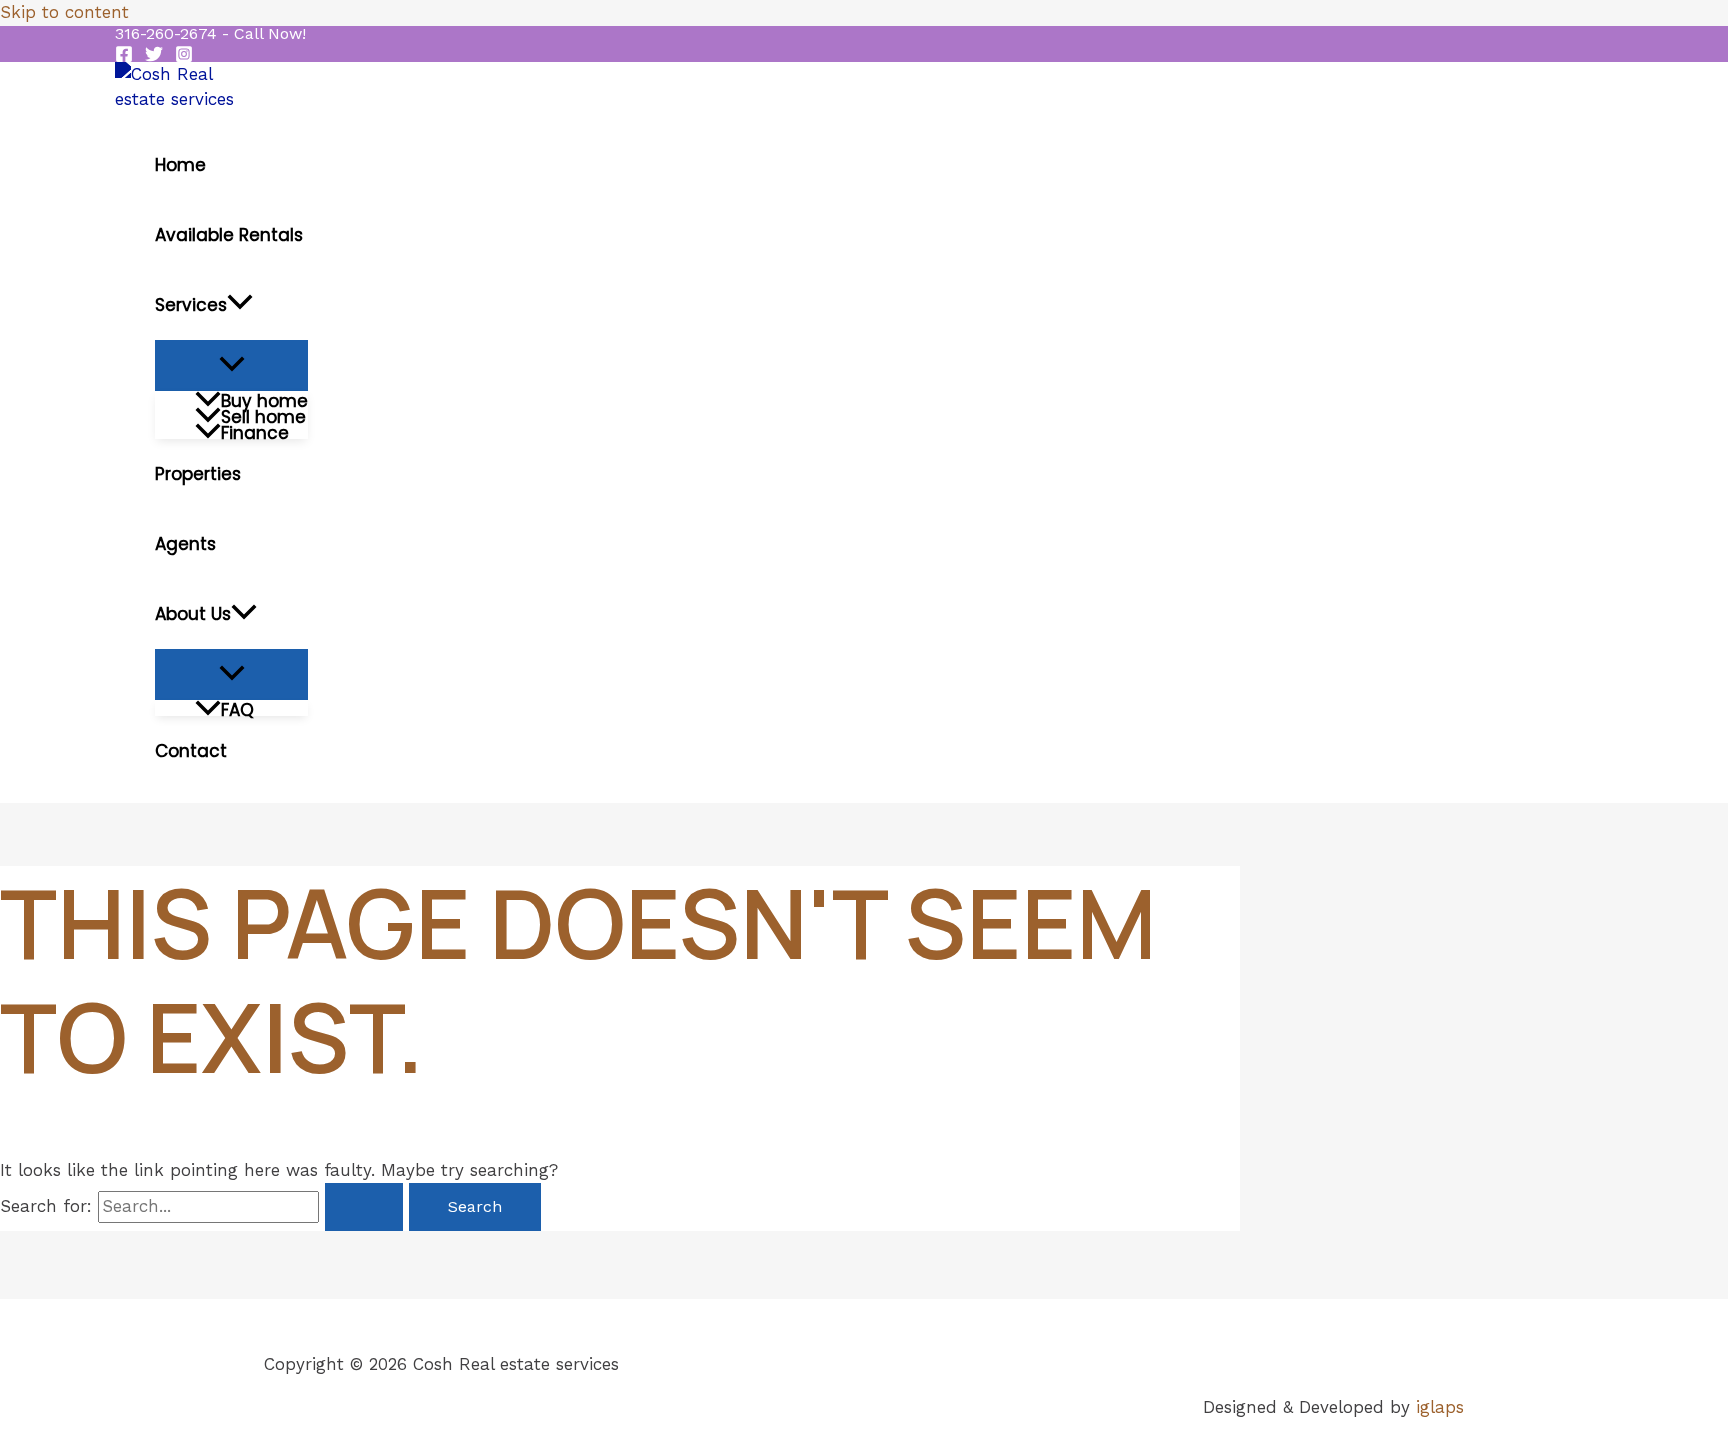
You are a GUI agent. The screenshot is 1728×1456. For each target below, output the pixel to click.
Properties (198, 474)
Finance (255, 431)
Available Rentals (229, 235)
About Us (193, 614)
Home (180, 165)
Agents (185, 544)
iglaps (1440, 1407)
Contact (191, 751)
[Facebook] (124, 57)
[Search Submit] (364, 1207)
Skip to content (64, 12)
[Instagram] (184, 57)
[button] (210, 34)
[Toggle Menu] (231, 365)
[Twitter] (154, 57)
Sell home (263, 415)
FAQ (237, 708)
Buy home (264, 399)
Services (191, 305)
